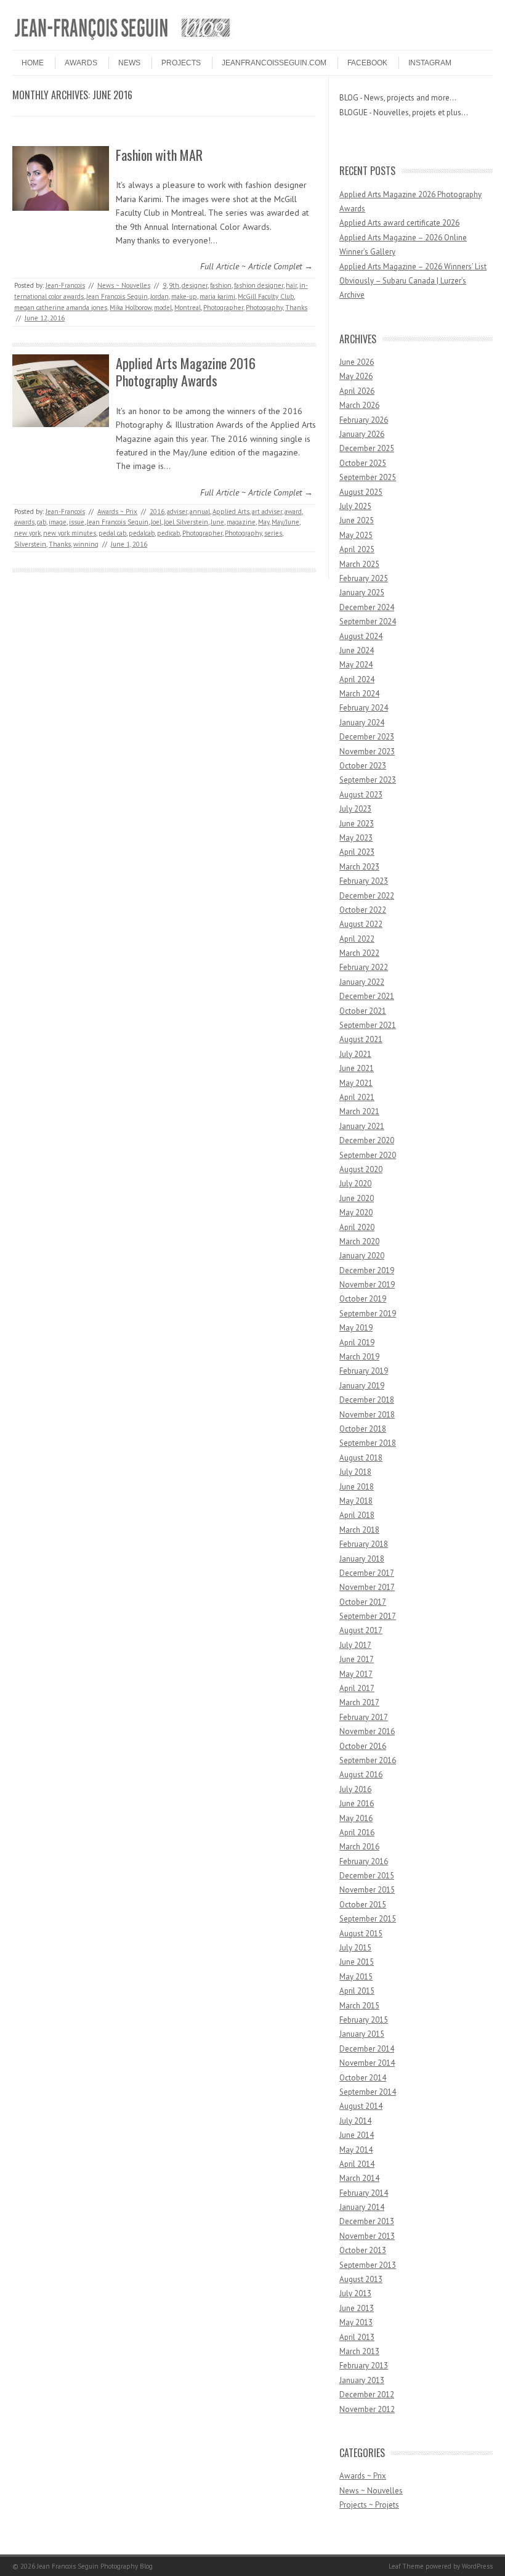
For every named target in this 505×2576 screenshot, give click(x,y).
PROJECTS (181, 63)
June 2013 (357, 2308)
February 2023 (364, 881)
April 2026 (357, 391)
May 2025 (356, 535)
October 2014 (363, 2078)
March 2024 (359, 694)
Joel (156, 522)
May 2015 (356, 1977)
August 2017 (361, 1630)
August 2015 (361, 1934)
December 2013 (367, 2221)
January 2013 (362, 2380)
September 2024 (368, 622)
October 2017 (363, 1602)
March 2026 (359, 405)
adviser (177, 512)
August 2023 (361, 795)
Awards (81, 63)
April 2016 (357, 1832)
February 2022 (364, 967)
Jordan (160, 296)
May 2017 (356, 1674)
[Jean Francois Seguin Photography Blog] (123, 39)
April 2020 (357, 1227)
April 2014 (357, 2164)
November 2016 (367, 1731)
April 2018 (357, 1515)
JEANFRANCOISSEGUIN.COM (274, 63)
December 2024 (367, 607)
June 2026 (357, 362)
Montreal (188, 308)
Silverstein (30, 544)
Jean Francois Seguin (117, 296)
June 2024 (357, 650)
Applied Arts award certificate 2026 (399, 223)
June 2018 (357, 1487)
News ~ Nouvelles (124, 285)
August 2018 (361, 1458)
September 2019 (368, 1314)
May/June (285, 522)
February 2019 (364, 1371)
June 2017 (357, 1659)
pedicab (168, 533)
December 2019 (367, 1270)
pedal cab (112, 533)
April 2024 (357, 679)
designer (195, 285)
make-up (184, 296)
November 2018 (367, 1415)
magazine (241, 522)
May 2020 (356, 1213)
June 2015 (357, 1962)
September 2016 (368, 1760)
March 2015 (359, 2006)
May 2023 (356, 838)
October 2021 (363, 1011)
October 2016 (363, 1746)
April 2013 (357, 2337)
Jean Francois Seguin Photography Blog (95, 2566)
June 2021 (357, 1068)
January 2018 (362, 1559)
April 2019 (357, 1343)
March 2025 (359, 564)
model (163, 308)
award (293, 512)
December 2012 (367, 2395)
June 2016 (357, 1804)
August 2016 (361, 1775)
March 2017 (359, 1702)
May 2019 (356, 1328)
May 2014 (356, 2150)
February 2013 (364, 2366)
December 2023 (367, 737)
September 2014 (368, 2092)
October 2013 (363, 2250)
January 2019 (362, 1386)
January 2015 (362, 2034)
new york (27, 533)
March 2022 (359, 953)
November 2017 (367, 1587)
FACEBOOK (367, 63)
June (217, 522)
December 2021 (367, 996)
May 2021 (356, 1083)
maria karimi (217, 296)
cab (42, 522)
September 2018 (368, 1443)
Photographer (223, 308)
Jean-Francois (65, 285)
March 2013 (359, 2351)
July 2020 (355, 1184)
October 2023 (363, 766)
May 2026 (356, 376)
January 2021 (362, 1126)
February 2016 (364, 1861)
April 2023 (357, 852)
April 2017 (357, 1688)
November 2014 (367, 2063)
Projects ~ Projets (369, 2505)
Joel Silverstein (186, 522)
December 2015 (367, 1876)
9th (174, 285)
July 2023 (355, 809)
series (273, 533)
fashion (221, 285)
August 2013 (361, 2279)
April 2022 (357, 939)
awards (24, 522)
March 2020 (359, 1241)
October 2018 (363, 1429)
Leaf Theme (406, 2566)
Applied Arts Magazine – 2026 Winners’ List (413, 267)
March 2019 (359, 1357)
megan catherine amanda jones (61, 308)
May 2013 (356, 2322)
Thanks (296, 308)
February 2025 (364, 578)
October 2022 (363, 910)
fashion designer (259, 285)
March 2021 (359, 1111)
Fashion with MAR (159, 155)
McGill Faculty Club (266, 296)
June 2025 (357, 520)
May (264, 522)
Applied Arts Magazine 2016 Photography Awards (186, 372)
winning (86, 544)
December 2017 (367, 1573)
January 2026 (362, 434)
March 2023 (359, 867)
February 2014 (364, 2193)
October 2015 (363, 1905)
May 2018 (356, 1501)
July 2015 (355, 1948)
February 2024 (364, 708)
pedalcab (142, 533)
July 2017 (355, 1645)
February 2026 (364, 420)
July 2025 (355, 506)
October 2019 (363, 1299)
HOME (33, 63)
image (58, 522)
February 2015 (364, 2020)
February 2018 (364, 1544)
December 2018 (367, 1400)
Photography (264, 308)
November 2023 (367, 752)
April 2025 (357, 549)
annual (200, 512)
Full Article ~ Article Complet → (257, 266)
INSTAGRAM (430, 63)
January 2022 (362, 982)
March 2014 (359, 2178)
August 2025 (361, 492)
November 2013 (367, 2236)
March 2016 (359, 1847)
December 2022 (367, 896)
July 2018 (355, 1472)
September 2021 (368, 1025)
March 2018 (359, 1530)
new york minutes (70, 533)
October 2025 (363, 463)
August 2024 (361, 636)
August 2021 (361, 1039)
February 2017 (364, 1717)
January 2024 (362, 723)
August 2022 (361, 924)
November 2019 (367, 1285)
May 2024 (356, 665)
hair (291, 285)
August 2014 (361, 2106)
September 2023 (368, 780)
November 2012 (367, 2409)
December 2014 (367, 2049)
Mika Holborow (131, 308)
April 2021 (357, 1097)
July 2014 (355, 2121)
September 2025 (368, 477)
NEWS (129, 63)
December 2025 (367, 448)
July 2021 (355, 1054)
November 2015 (367, 1890)
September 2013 (368, 2265)
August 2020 (361, 1169)
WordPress (477, 2566)
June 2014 (357, 2135)
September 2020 (368, 1155)
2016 (157, 512)
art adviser (267, 512)
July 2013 (355, 2293)
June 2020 (357, 1198)
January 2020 (362, 1256)
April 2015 (357, 1991)
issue (77, 522)
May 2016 (356, 1818)
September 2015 (368, 1919)
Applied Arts (231, 512)
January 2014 (362, 2207)
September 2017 (368, 1616)
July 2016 (355, 1789)
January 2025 (362, 593)
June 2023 (357, 824)
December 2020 (367, 1140)
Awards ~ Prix (117, 512)
